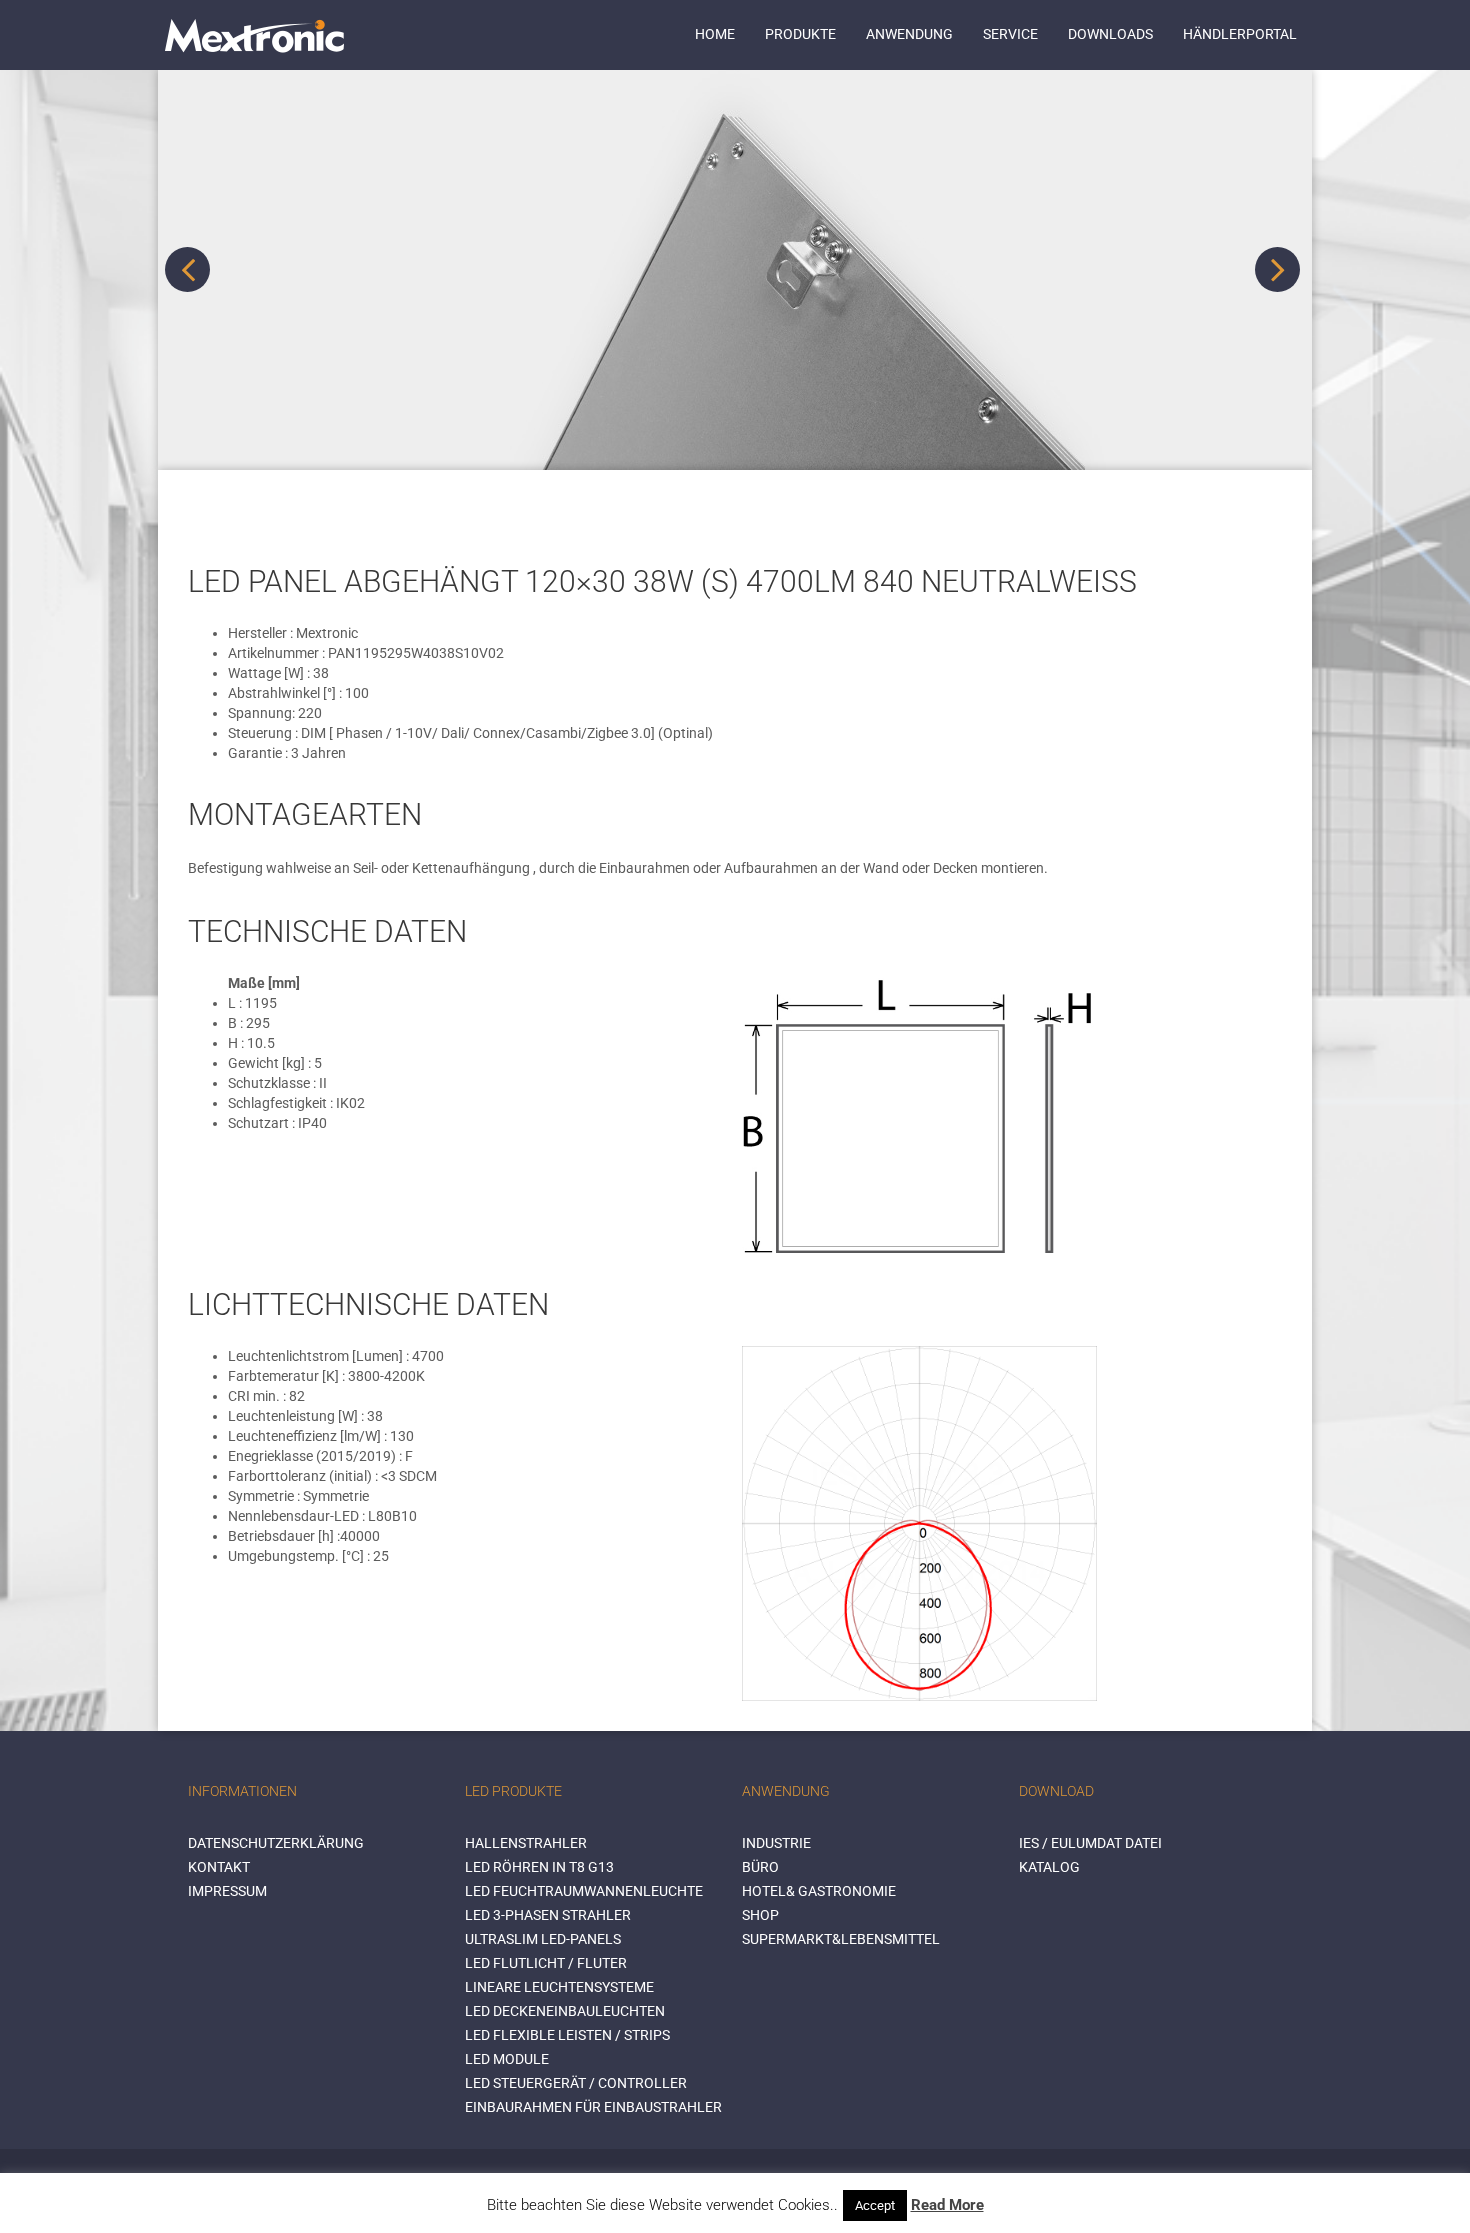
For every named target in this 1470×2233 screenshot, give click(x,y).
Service (1010, 34)
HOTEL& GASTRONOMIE (819, 1891)
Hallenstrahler (526, 1843)
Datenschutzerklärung (276, 1843)
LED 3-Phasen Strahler (548, 1915)
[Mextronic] (254, 35)
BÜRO (760, 1867)
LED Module (507, 2059)
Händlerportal (1240, 34)
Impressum (227, 1891)
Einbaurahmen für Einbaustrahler (593, 2107)
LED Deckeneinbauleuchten (565, 2011)
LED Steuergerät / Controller (576, 2083)
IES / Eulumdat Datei (1090, 1843)
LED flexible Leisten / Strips (567, 2035)
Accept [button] (875, 2205)
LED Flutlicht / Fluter (546, 1963)
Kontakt (219, 1867)
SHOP (760, 1915)
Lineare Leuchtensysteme (559, 1987)
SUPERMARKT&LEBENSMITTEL (841, 1939)
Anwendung (909, 34)
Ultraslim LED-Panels (543, 1939)
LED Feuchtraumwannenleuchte (584, 1891)
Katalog (1049, 1867)
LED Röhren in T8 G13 (539, 1867)
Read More (947, 2205)
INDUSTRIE (776, 1843)
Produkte (800, 34)
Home (715, 34)
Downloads (1110, 34)
